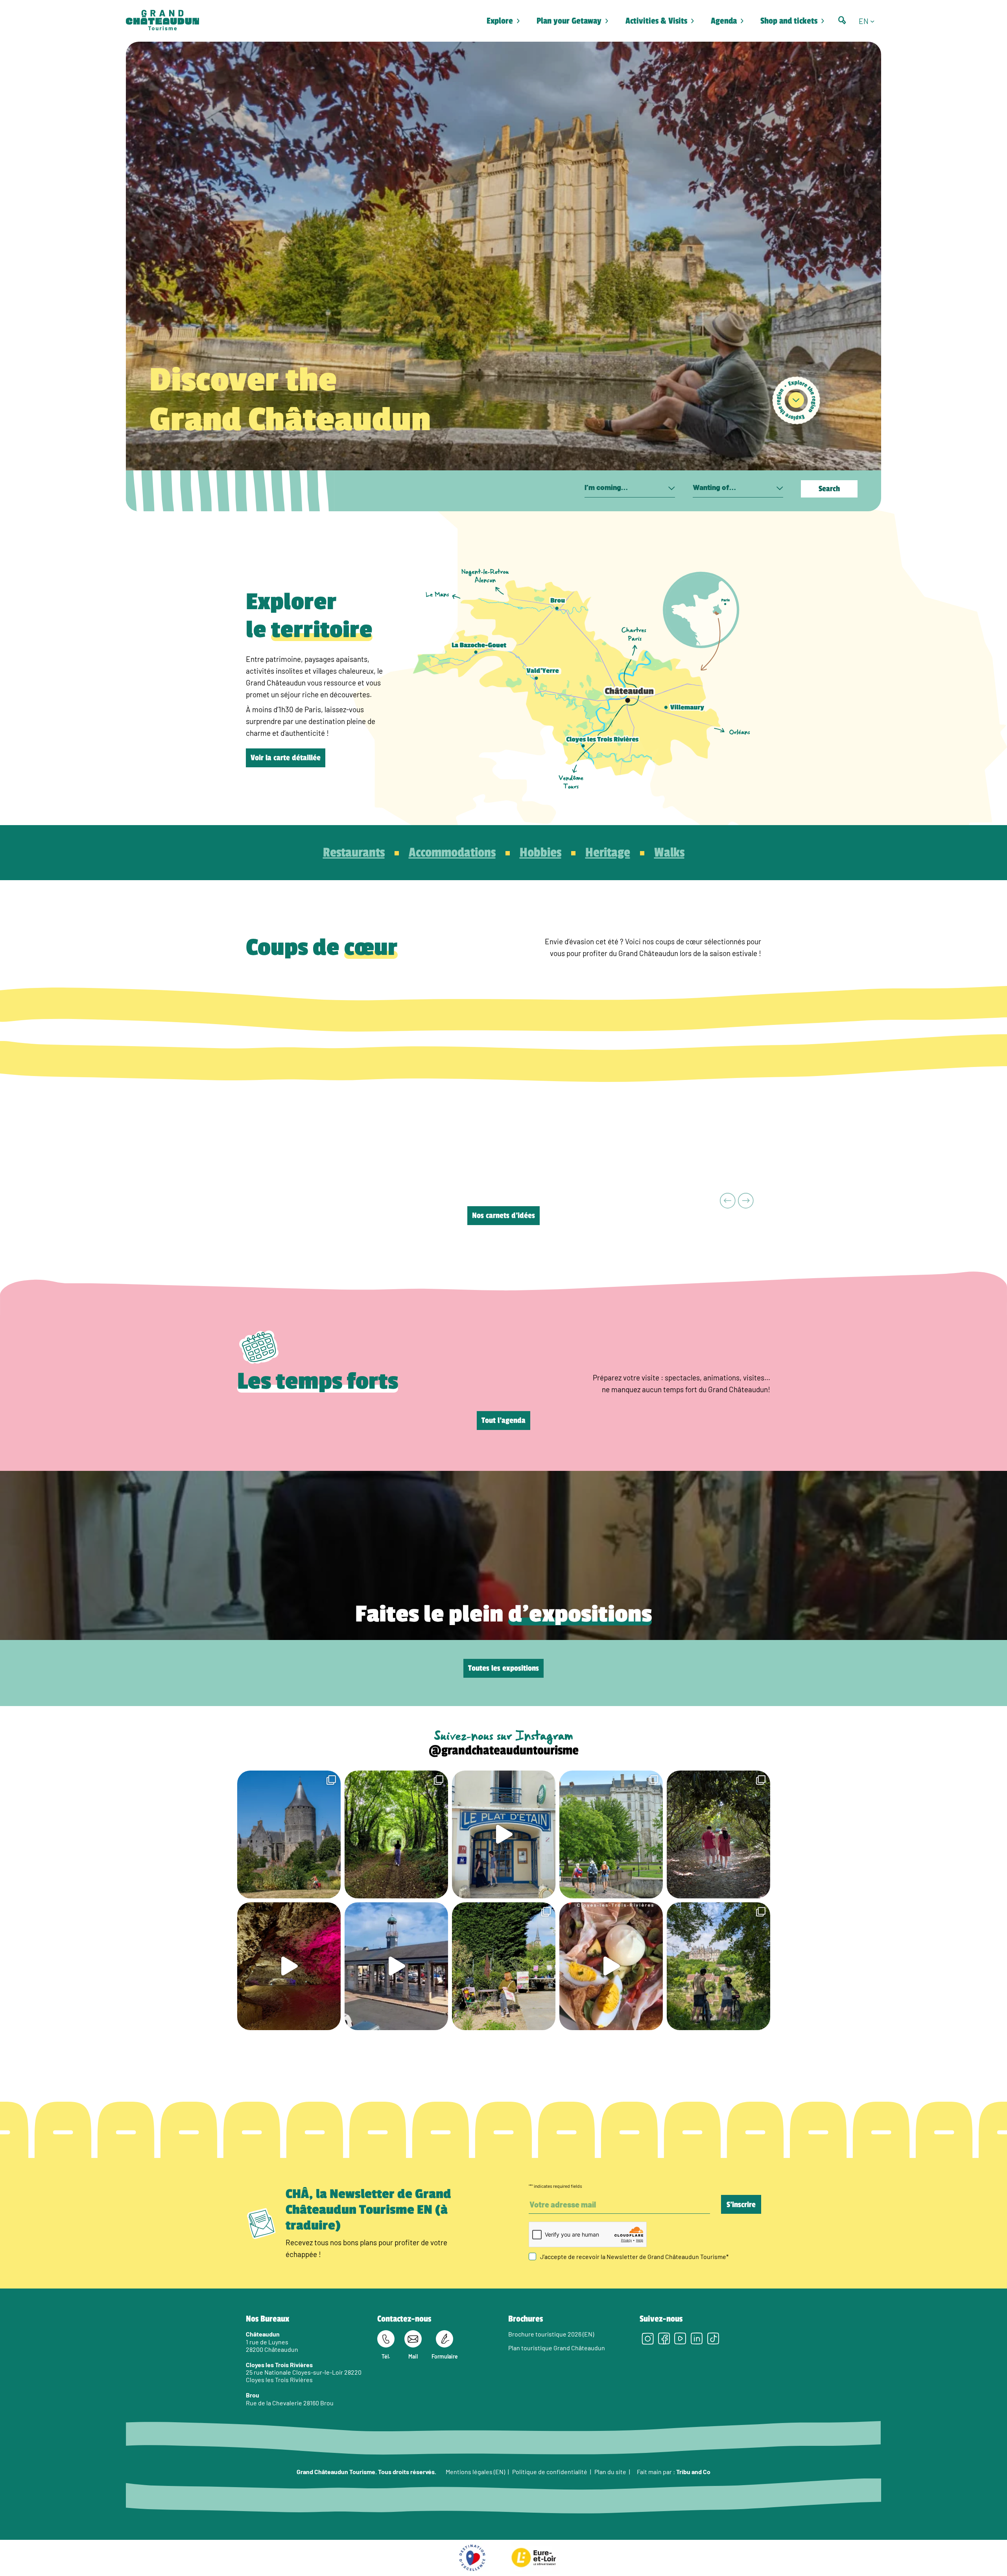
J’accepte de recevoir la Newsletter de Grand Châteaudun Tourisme (634, 2256)
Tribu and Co (693, 2471)
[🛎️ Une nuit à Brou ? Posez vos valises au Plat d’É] (396, 1966)
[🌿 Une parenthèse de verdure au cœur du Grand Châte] (718, 1834)
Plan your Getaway (569, 21)
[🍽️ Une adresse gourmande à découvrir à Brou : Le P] (504, 1834)
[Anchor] (796, 400)
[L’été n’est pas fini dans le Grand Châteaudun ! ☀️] (504, 1966)
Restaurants (354, 853)
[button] (870, 21)
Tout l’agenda (503, 1421)
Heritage (608, 853)
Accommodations (452, 853)
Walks (669, 853)
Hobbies (540, 853)
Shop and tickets (789, 21)
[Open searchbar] (842, 20)
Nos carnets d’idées (503, 1216)
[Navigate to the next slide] (746, 1201)
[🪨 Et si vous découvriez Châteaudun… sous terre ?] (289, 1966)
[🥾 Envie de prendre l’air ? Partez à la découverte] (396, 1834)
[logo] (162, 21)
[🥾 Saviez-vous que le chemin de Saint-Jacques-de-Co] (611, 1834)
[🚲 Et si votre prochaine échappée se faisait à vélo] (289, 1834)
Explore (500, 21)
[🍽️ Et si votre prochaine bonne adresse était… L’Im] (611, 1966)
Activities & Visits (656, 21)
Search (829, 489)
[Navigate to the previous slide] (728, 1201)
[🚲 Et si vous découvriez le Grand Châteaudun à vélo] (718, 1966)
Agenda (724, 21)
